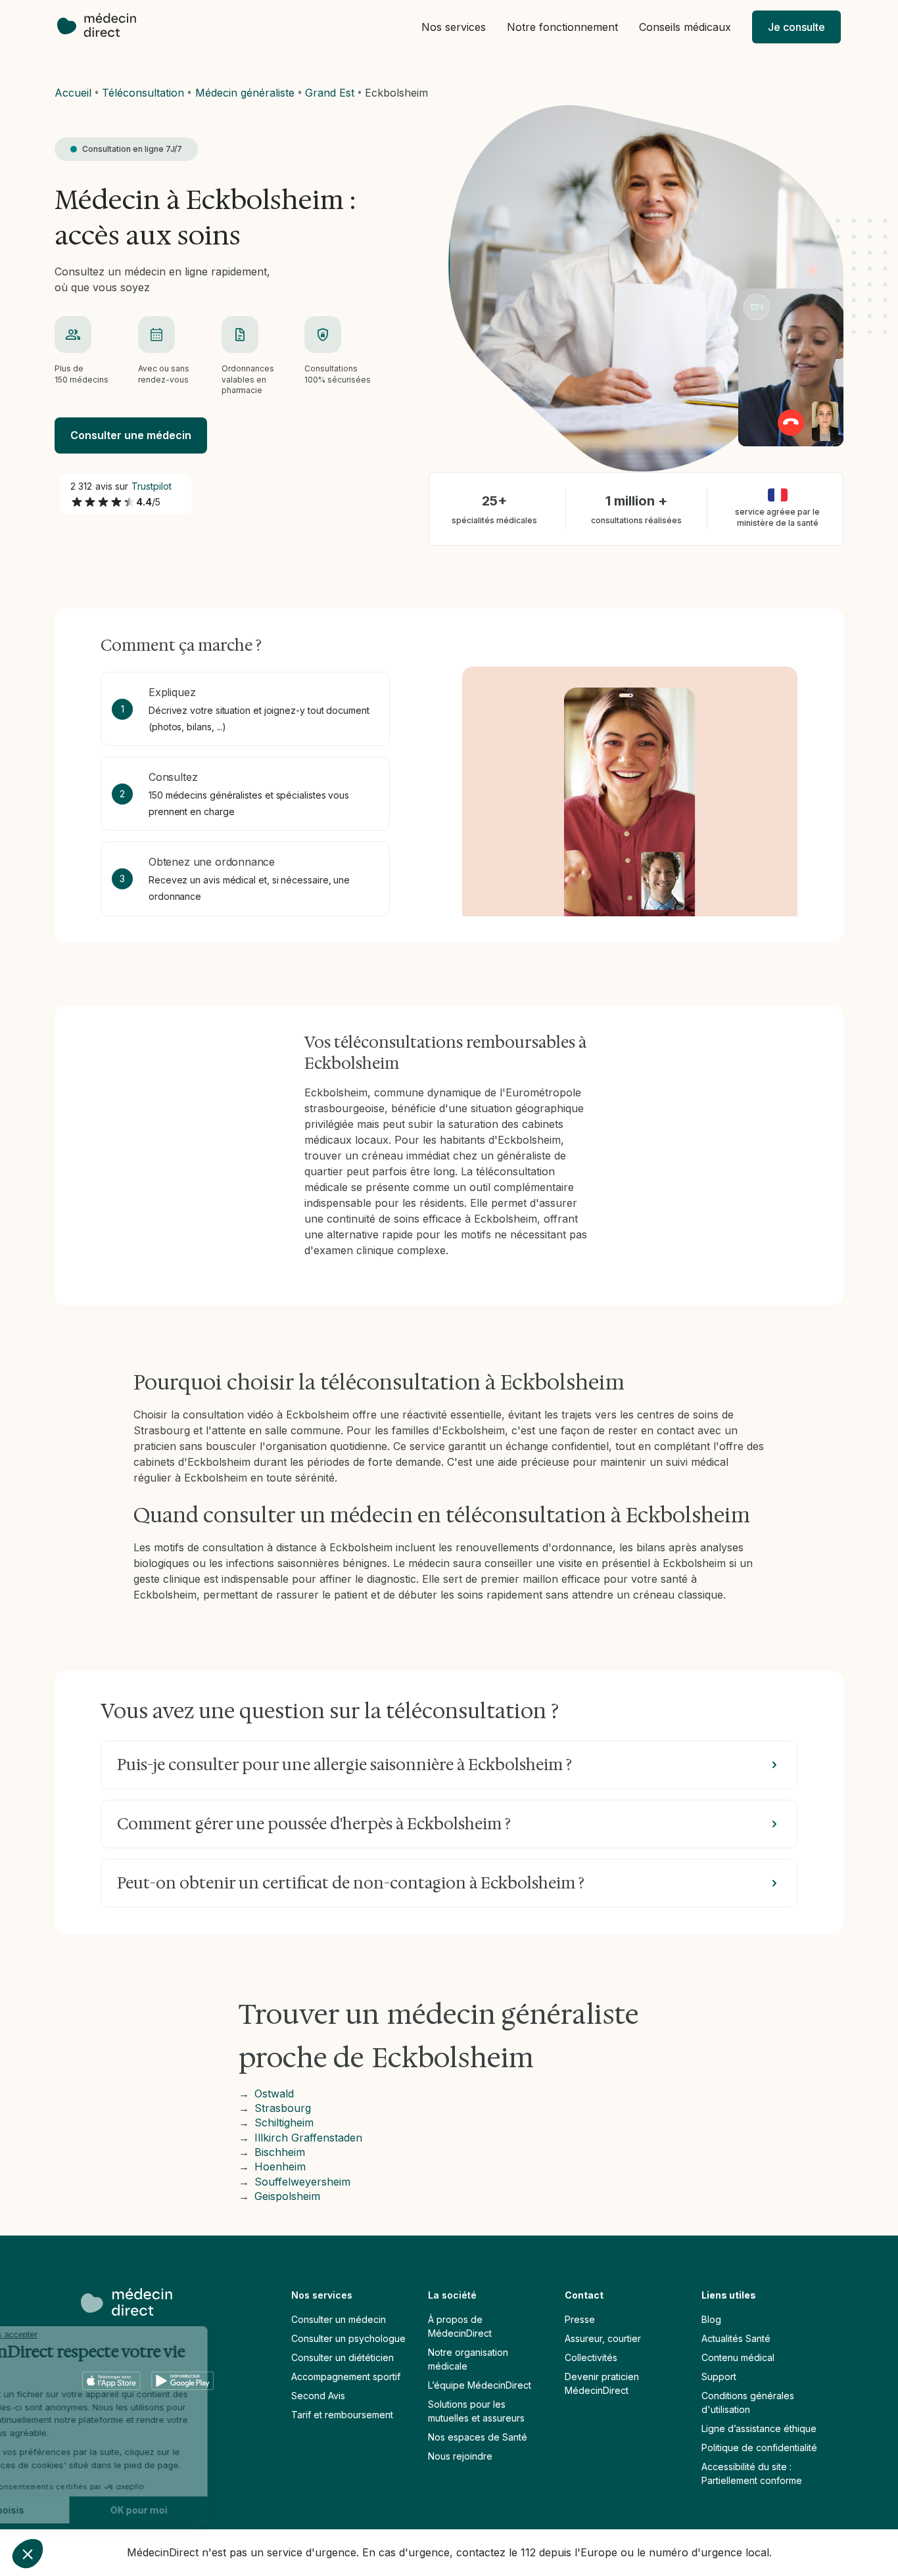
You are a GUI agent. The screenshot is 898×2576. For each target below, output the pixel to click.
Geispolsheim (287, 2196)
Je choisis (82, 2510)
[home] (103, 27)
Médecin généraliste (245, 93)
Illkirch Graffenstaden (308, 2138)
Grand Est (330, 93)
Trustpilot (152, 486)
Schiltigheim (284, 2122)
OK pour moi (221, 2510)
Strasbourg (283, 2108)
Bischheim (280, 2152)
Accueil (73, 93)
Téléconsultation (143, 93)
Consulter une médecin (131, 435)
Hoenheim (280, 2166)
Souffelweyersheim (302, 2182)
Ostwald (274, 2094)
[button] (454, 27)
